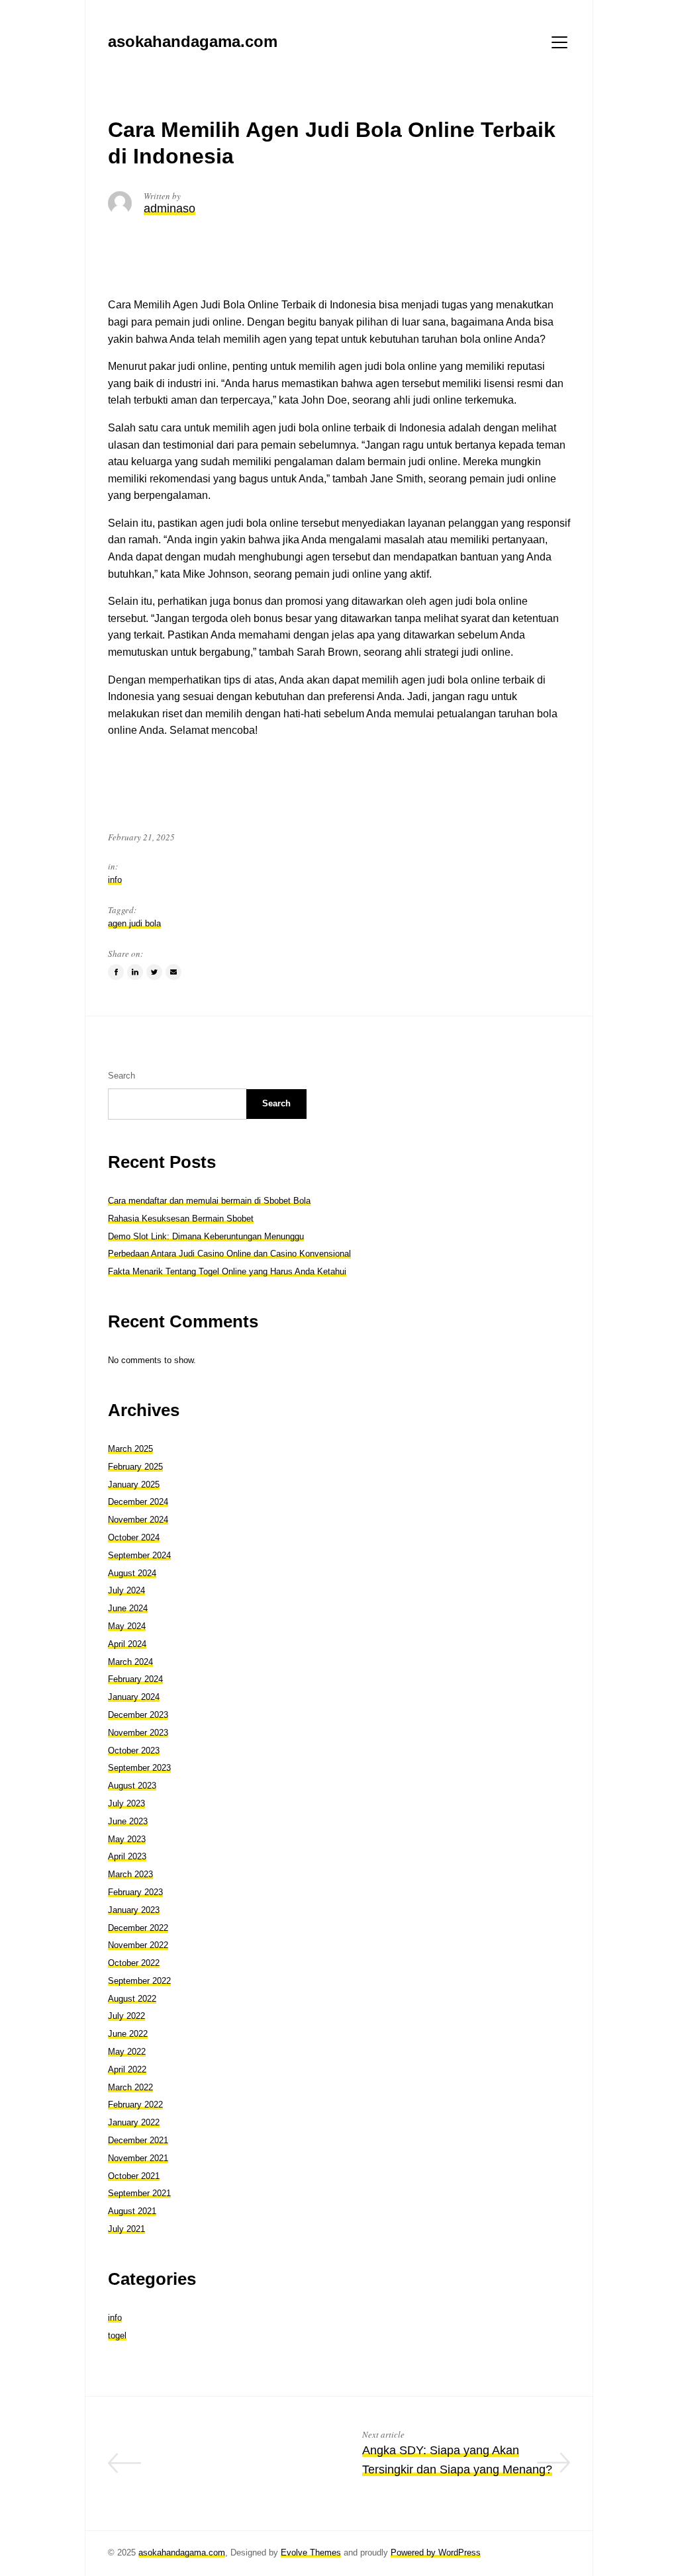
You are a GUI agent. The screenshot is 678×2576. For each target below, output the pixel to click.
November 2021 (138, 2158)
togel (117, 2335)
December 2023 (138, 1715)
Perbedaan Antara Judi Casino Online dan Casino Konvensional (229, 1254)
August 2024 (132, 1573)
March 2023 (130, 1874)
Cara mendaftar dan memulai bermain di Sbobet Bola (209, 1201)
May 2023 (127, 1839)
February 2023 (135, 1892)
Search (121, 1076)
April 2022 (127, 2069)
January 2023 (134, 1910)
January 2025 (134, 1485)
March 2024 (130, 1662)
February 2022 (135, 2105)
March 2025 (130, 1449)
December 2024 (138, 1502)
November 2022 (138, 1945)
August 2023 (132, 1786)
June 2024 (128, 1608)
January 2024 (134, 1697)
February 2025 (135, 1467)
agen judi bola (134, 923)
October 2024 (134, 1537)
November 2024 (138, 1520)
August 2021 (132, 2211)
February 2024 (135, 1679)
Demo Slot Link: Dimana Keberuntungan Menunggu (206, 1236)
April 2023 (127, 1856)
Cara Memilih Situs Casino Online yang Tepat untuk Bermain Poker (228, 2469)
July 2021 (126, 2229)
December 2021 (138, 2140)
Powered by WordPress (436, 2553)
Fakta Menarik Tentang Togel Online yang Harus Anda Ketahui (227, 1271)
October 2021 (134, 2176)
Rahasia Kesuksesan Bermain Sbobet (181, 1219)
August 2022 (132, 1999)
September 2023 (139, 1768)
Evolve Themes (311, 2553)
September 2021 (139, 2193)
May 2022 (127, 2052)
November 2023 (138, 1733)
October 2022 (134, 1963)
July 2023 (126, 1803)
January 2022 (134, 2122)
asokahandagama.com (182, 2553)
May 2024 (127, 1626)
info (115, 880)
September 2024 (139, 1555)
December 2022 (138, 1928)
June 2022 (128, 2034)
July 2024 (126, 1590)
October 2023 (134, 1751)
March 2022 (130, 2087)
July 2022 (126, 2016)
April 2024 (127, 1644)
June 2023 (128, 1821)
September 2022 (139, 1981)
